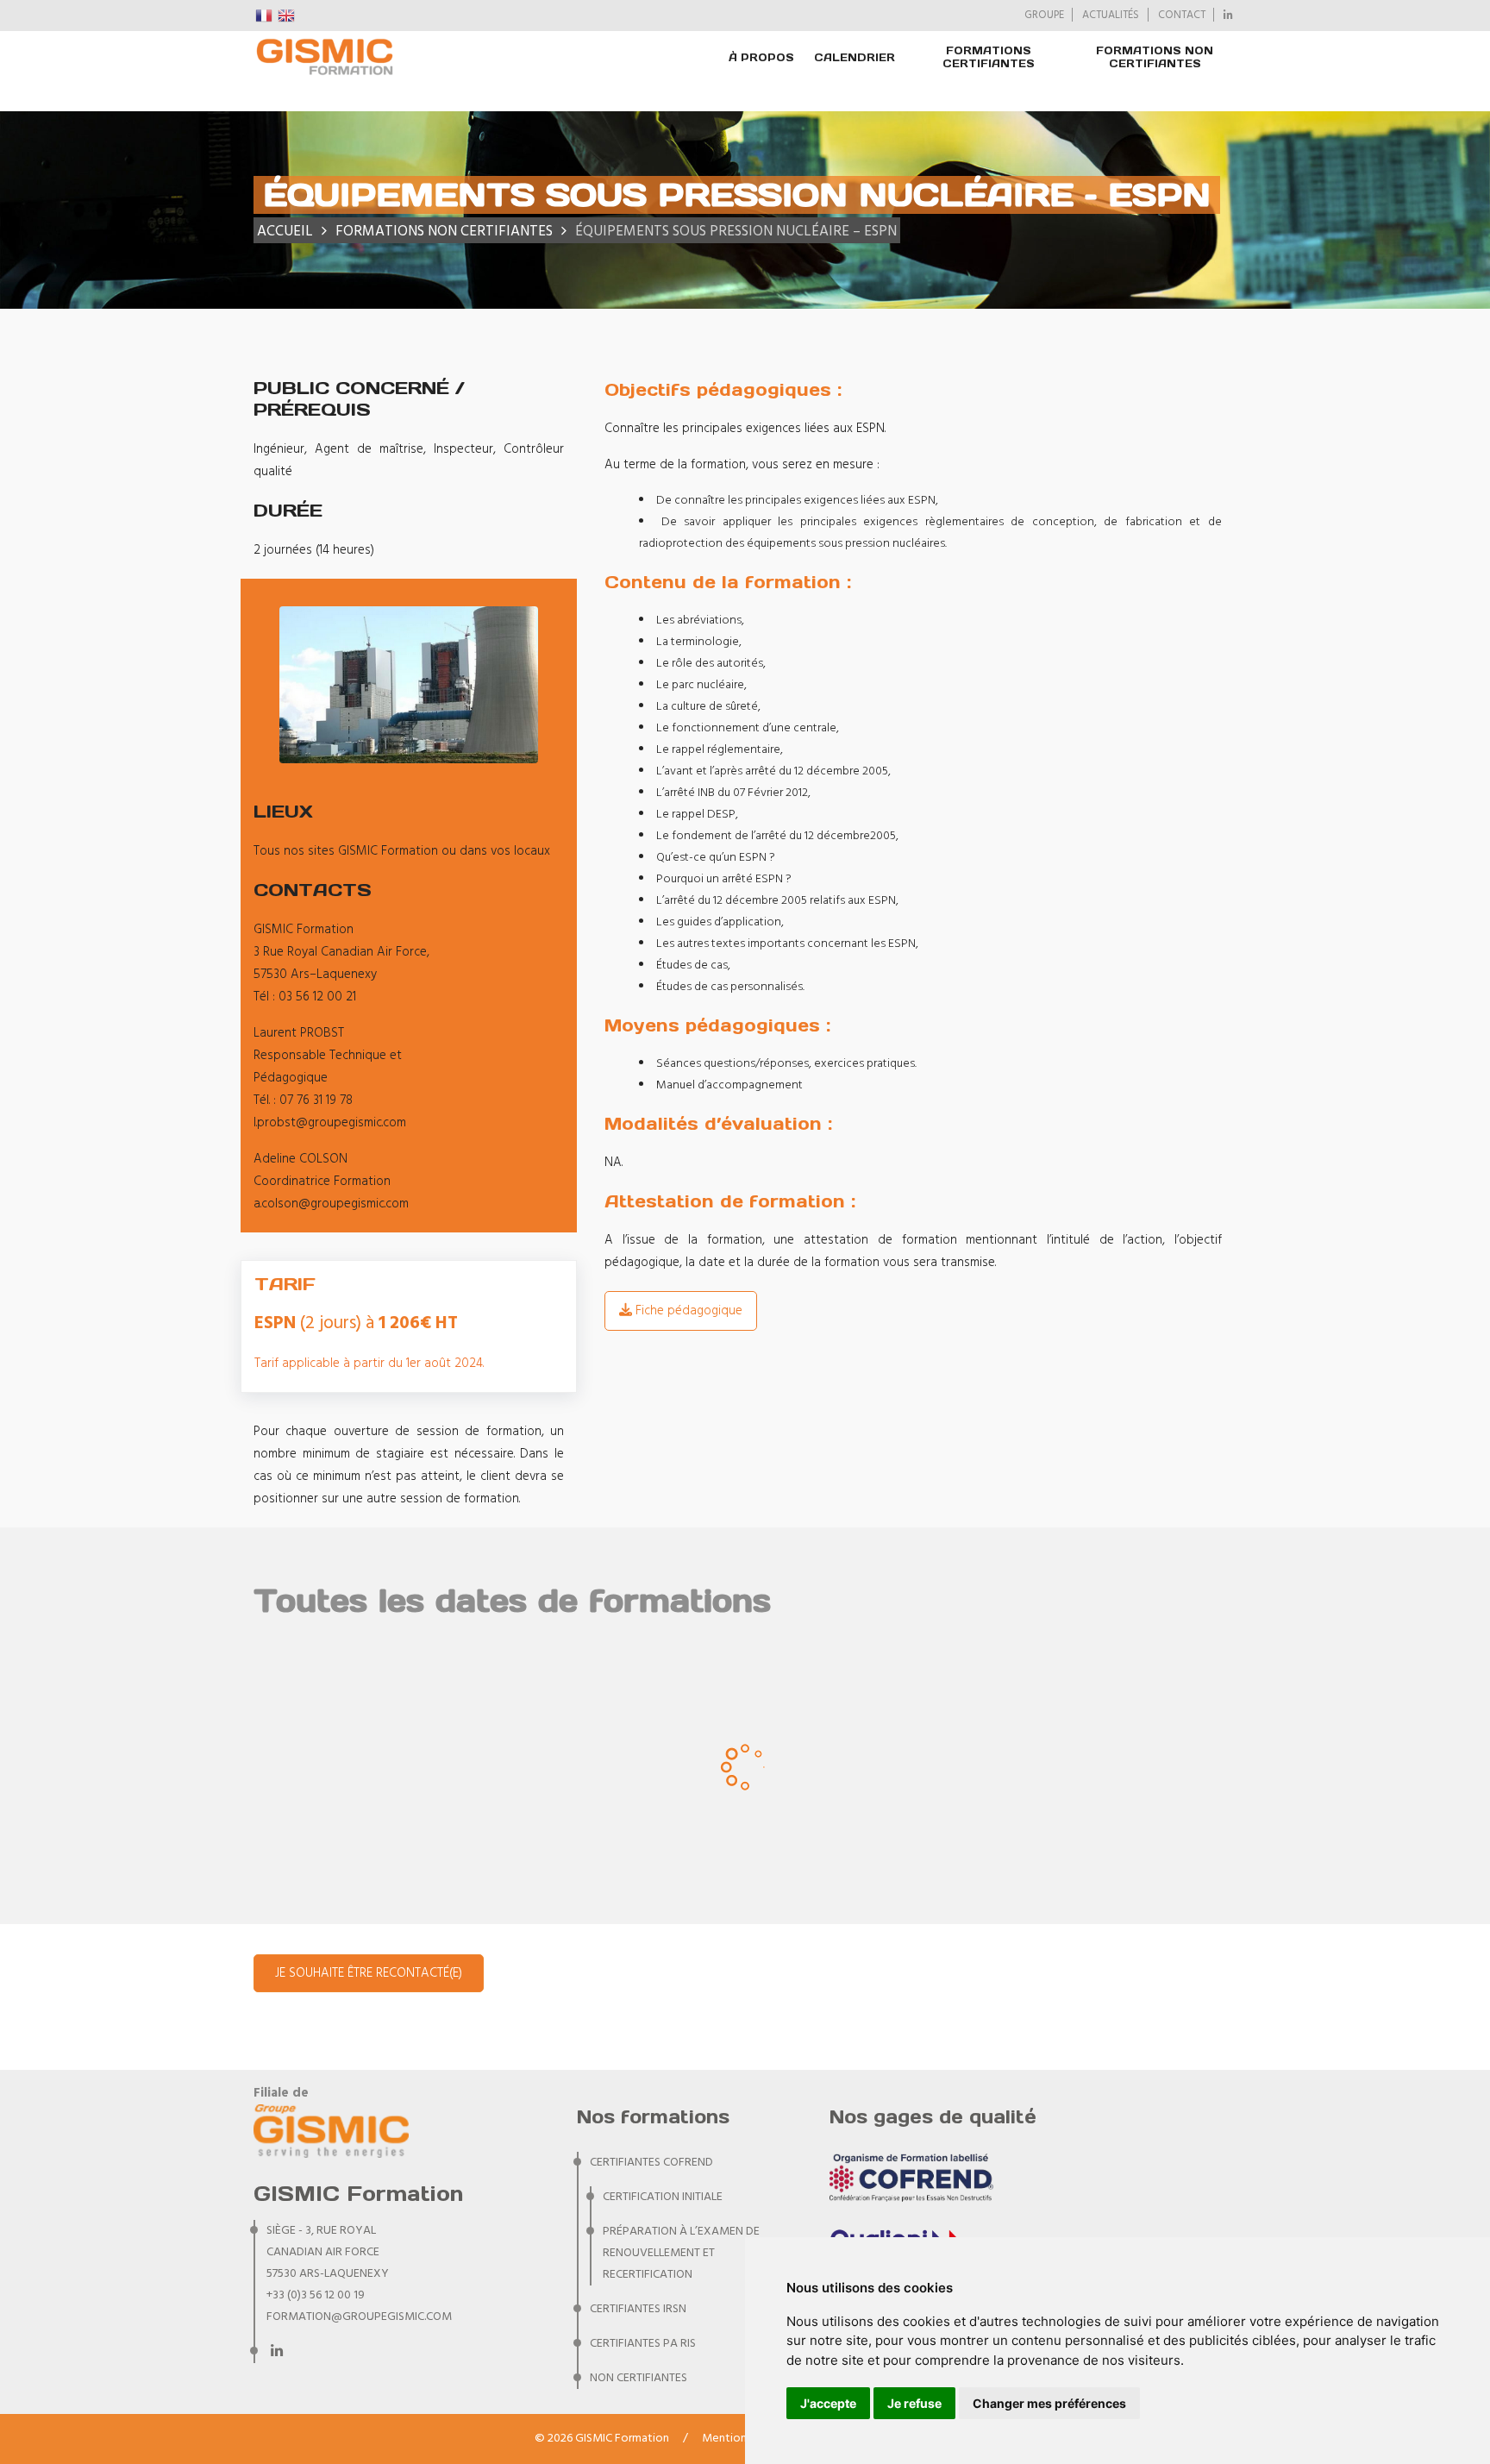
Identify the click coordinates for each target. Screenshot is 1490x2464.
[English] (287, 16)
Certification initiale (663, 2197)
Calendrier (855, 57)
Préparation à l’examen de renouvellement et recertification (681, 2253)
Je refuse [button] (914, 2403)
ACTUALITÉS (1111, 16)
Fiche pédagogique (687, 1311)
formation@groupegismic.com (359, 2317)
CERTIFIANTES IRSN (638, 2309)
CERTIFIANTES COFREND (651, 2163)
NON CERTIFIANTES (639, 2378)
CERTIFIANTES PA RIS (643, 2344)
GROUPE (1044, 16)
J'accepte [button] (828, 2403)
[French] (265, 16)
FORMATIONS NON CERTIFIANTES (1155, 57)
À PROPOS (761, 57)
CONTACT (1182, 16)
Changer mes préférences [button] (1049, 2403)
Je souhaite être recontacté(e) (369, 1973)
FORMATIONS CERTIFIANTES (989, 57)
